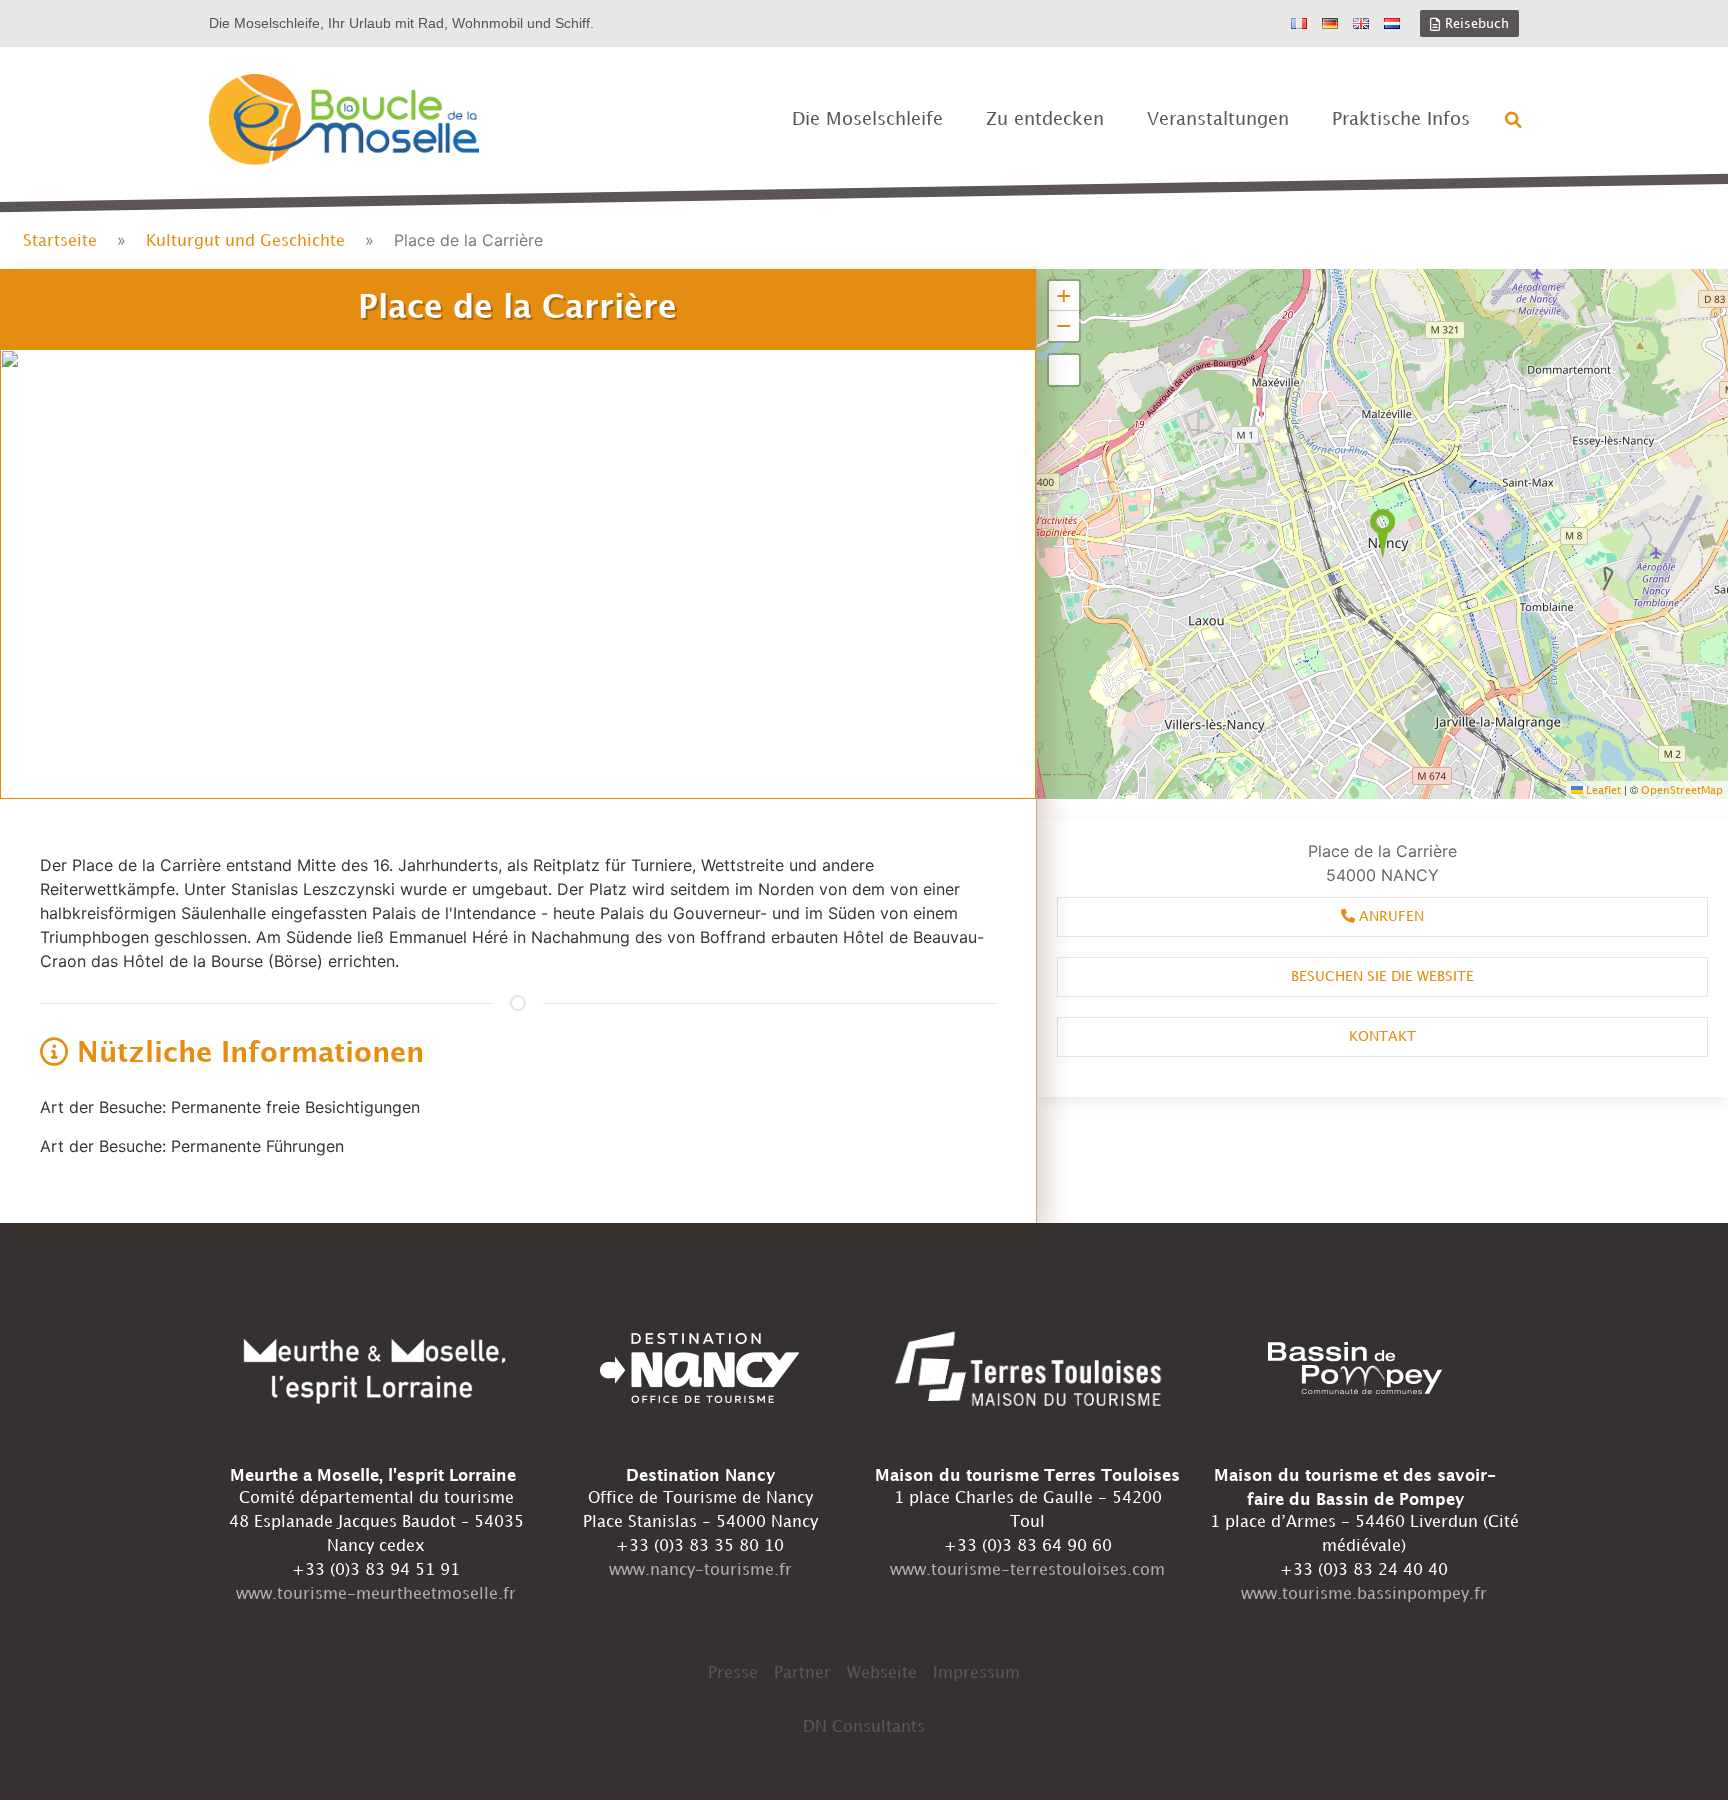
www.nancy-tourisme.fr (700, 1570)
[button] (1514, 120)
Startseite (60, 241)
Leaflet (1602, 791)
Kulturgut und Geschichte (245, 241)
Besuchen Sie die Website (1382, 976)
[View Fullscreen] (1064, 370)
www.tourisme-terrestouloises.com (1027, 1570)
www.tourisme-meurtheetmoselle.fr (376, 1594)
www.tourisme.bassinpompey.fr (1364, 1594)
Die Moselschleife (867, 119)
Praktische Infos (1401, 119)
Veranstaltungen (1218, 119)
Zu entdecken (1045, 119)
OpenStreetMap (1682, 791)
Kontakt (1382, 1036)
